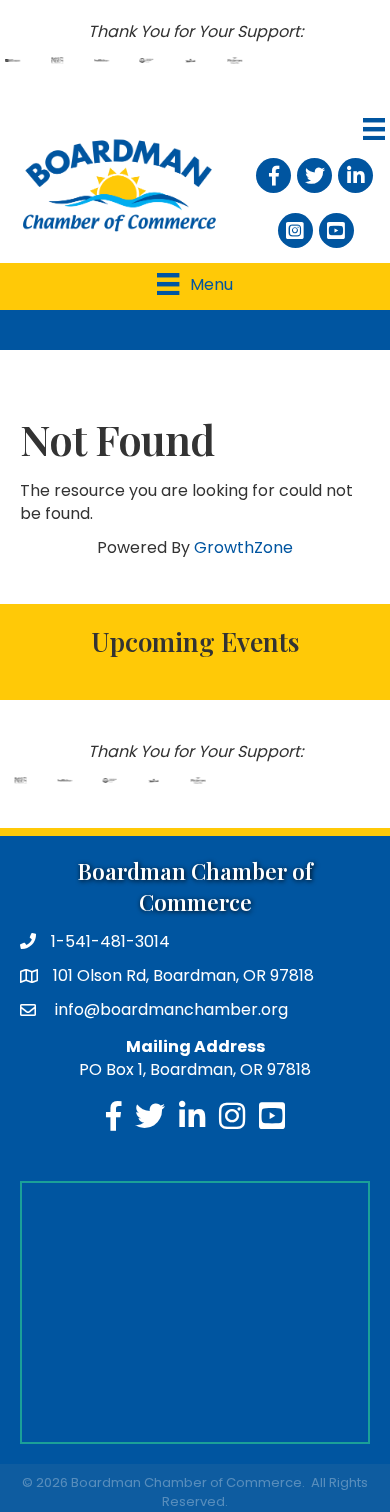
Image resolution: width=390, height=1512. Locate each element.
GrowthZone (243, 547)
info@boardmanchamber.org (169, 1009)
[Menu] (371, 129)
